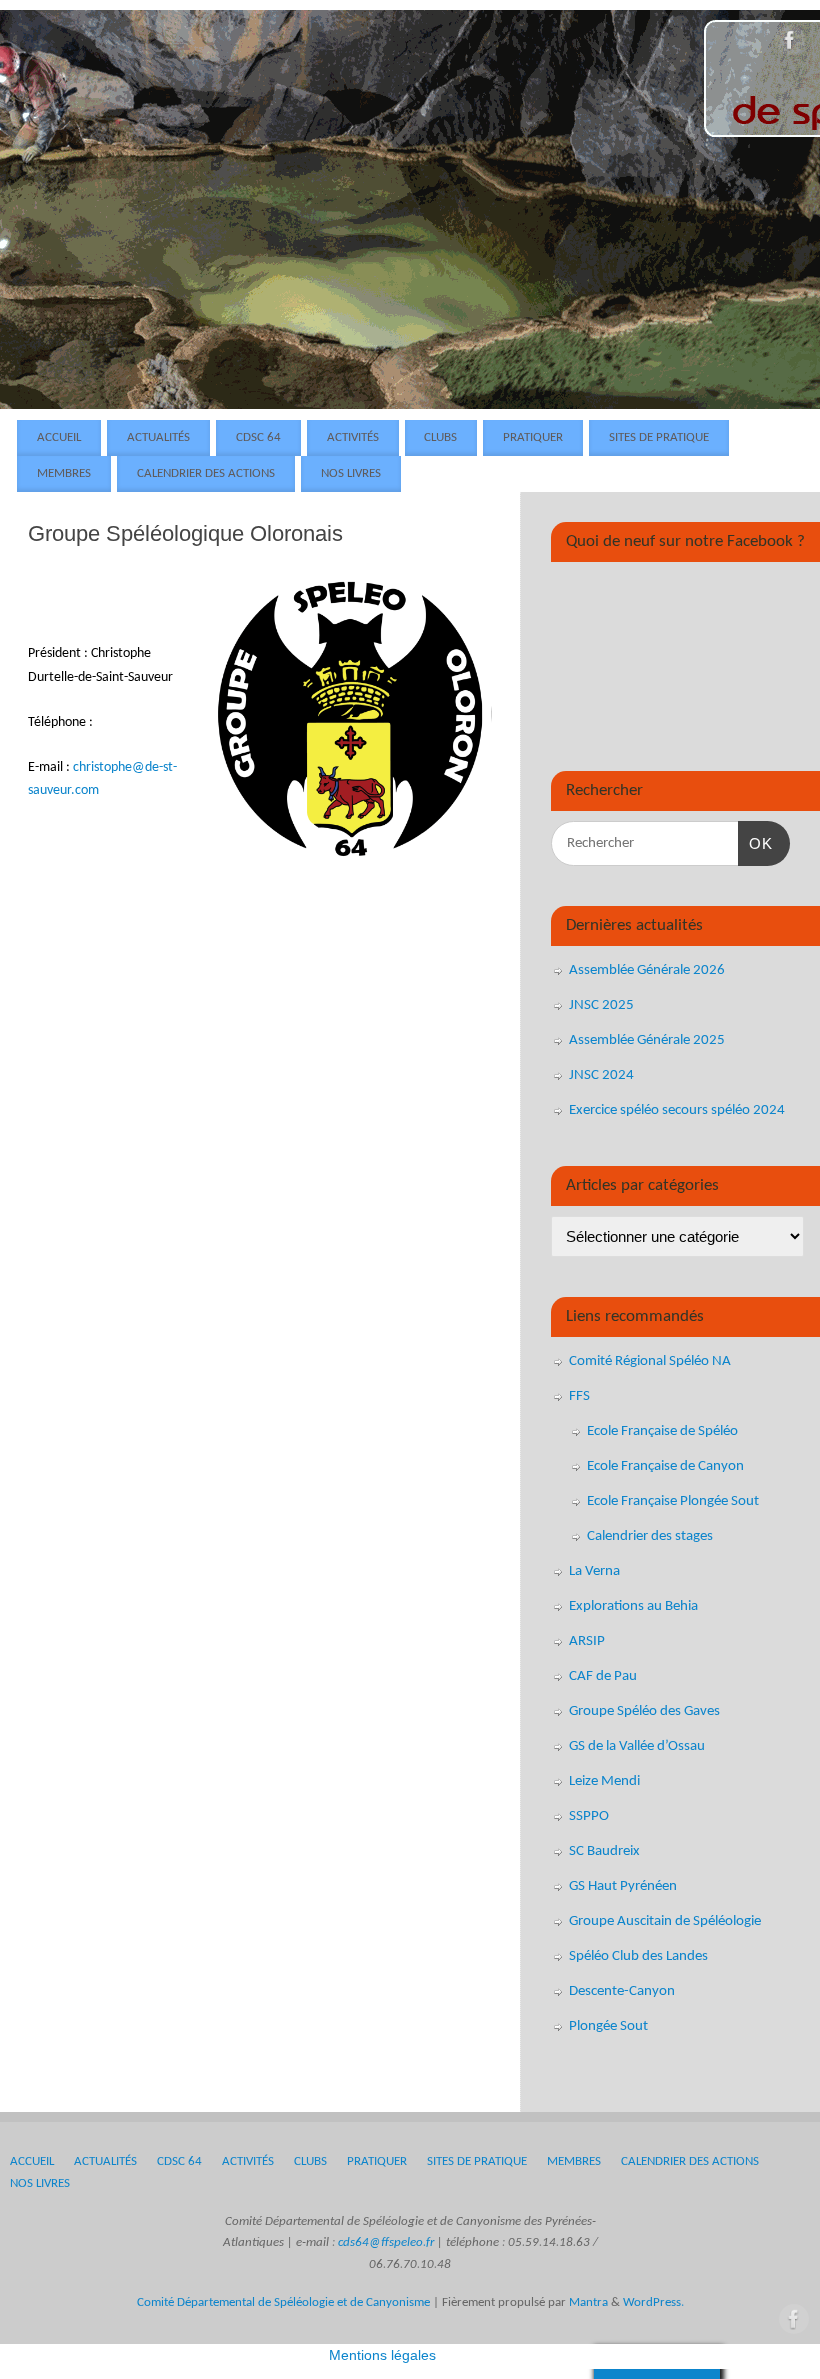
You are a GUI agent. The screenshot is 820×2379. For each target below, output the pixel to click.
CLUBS (440, 437)
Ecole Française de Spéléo (662, 1431)
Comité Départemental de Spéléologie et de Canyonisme (283, 2303)
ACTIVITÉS (353, 437)
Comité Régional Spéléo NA (650, 1361)
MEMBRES (64, 473)
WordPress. (653, 2303)
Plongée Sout (608, 2026)
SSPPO (589, 1816)
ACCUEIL (59, 437)
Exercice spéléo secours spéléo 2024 (677, 1110)
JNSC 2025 (601, 1005)
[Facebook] (790, 44)
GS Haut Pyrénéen (623, 1886)
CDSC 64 (258, 437)
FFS (579, 1396)
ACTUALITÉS (158, 437)
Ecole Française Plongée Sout (673, 1501)
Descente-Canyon (622, 1991)
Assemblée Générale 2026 (647, 970)
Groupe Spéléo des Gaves (644, 1711)
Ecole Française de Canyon (665, 1466)
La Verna (594, 1571)
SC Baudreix (604, 1851)
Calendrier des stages (650, 1536)
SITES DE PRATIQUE (659, 437)
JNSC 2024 (601, 1075)
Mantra (588, 2303)
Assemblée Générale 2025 (647, 1040)
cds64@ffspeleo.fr (386, 2243)
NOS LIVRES (351, 473)
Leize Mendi (604, 1781)
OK (756, 843)
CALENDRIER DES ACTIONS (206, 473)
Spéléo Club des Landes (638, 1956)
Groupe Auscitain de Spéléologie (665, 1921)
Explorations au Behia (633, 1606)
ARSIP (587, 1641)
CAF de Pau (603, 1676)
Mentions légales (382, 2355)
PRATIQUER (533, 437)
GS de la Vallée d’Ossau (637, 1746)
